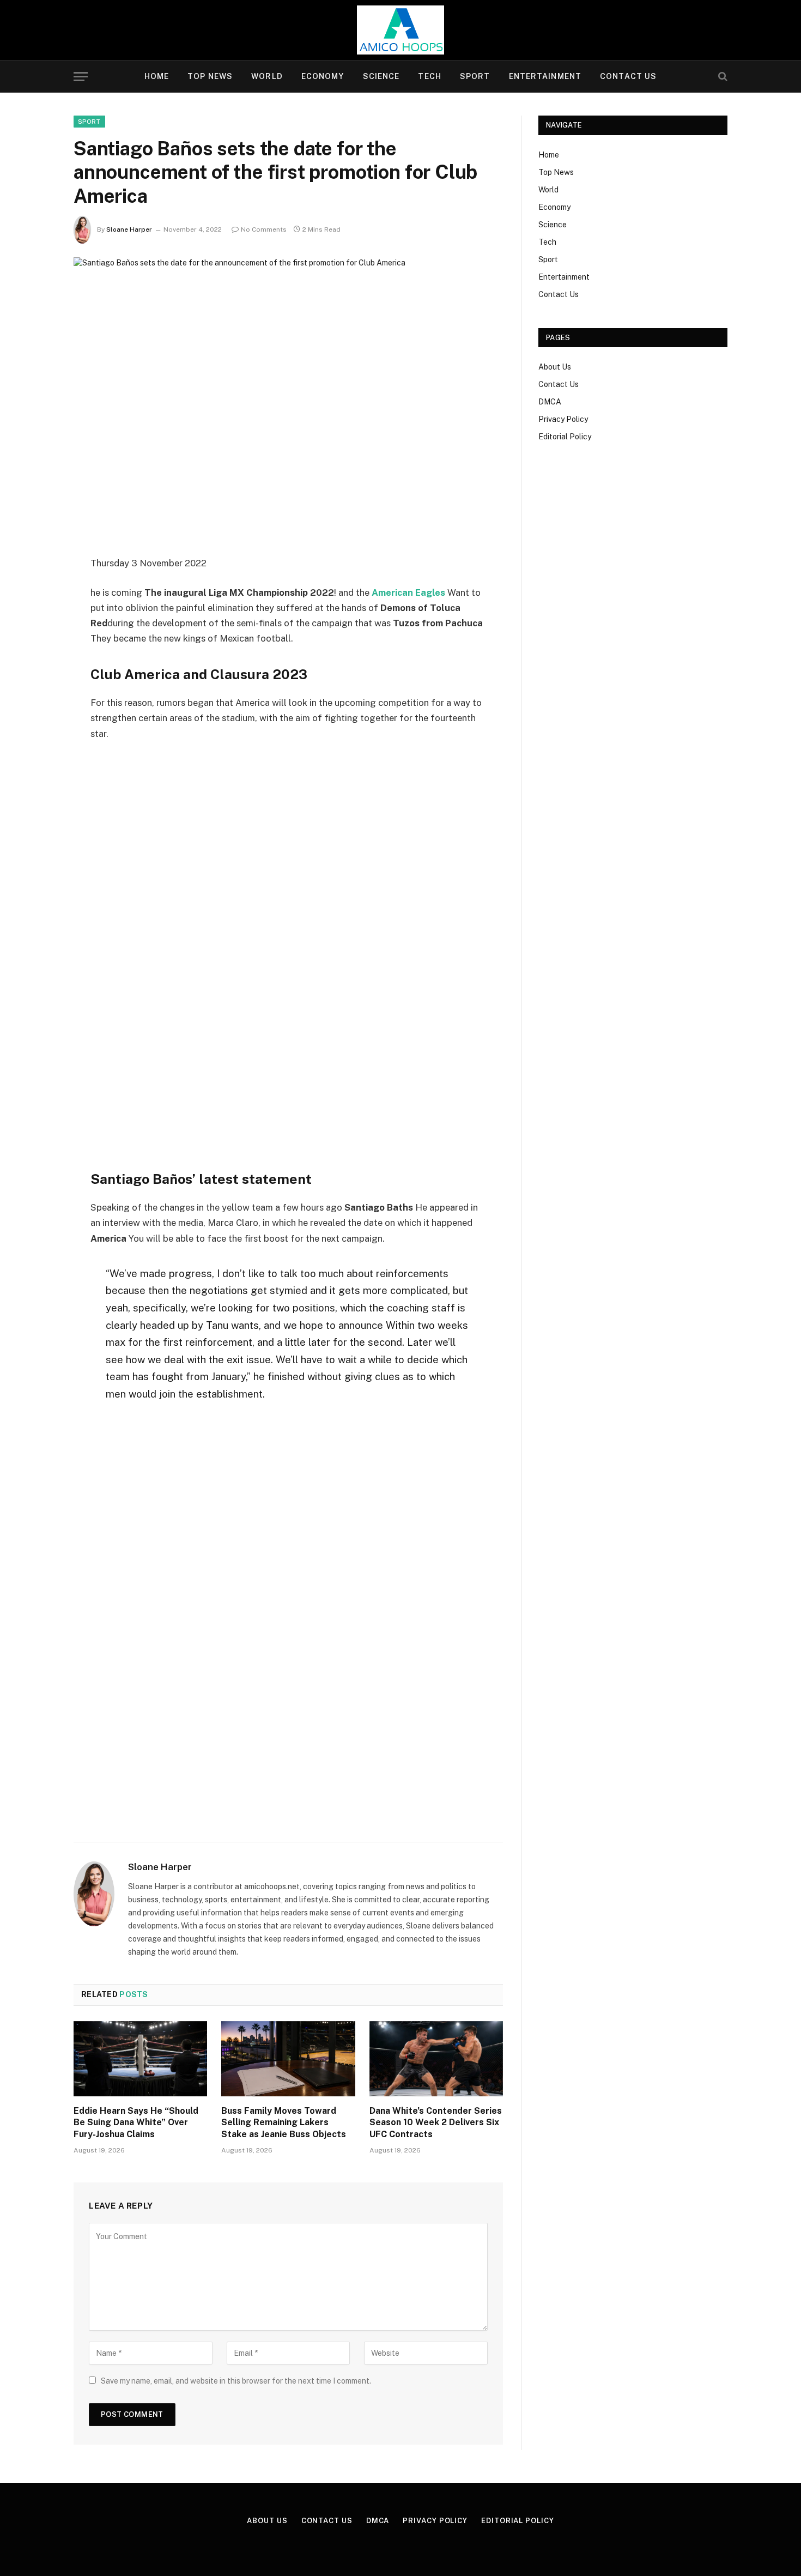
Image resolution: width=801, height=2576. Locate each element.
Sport (475, 76)
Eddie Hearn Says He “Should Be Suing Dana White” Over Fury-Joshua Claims (136, 2123)
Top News (210, 76)
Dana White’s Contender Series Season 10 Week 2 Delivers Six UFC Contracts (436, 2123)
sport (89, 122)
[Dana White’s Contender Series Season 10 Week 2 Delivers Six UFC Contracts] (436, 2059)
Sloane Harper (129, 229)
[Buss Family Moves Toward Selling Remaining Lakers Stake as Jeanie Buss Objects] (288, 2059)
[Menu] (81, 77)
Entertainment (545, 76)
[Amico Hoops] (400, 30)
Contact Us (628, 76)
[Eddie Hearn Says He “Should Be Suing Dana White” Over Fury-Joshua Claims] (140, 2059)
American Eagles (408, 592)
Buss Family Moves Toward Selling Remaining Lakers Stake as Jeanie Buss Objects (284, 2123)
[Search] (722, 77)
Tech (429, 76)
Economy (323, 76)
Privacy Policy (563, 419)
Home (157, 76)
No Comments (264, 229)
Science (381, 76)
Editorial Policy (565, 437)
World (267, 76)
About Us (555, 367)
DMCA (550, 402)
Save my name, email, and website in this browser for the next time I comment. (236, 2381)
